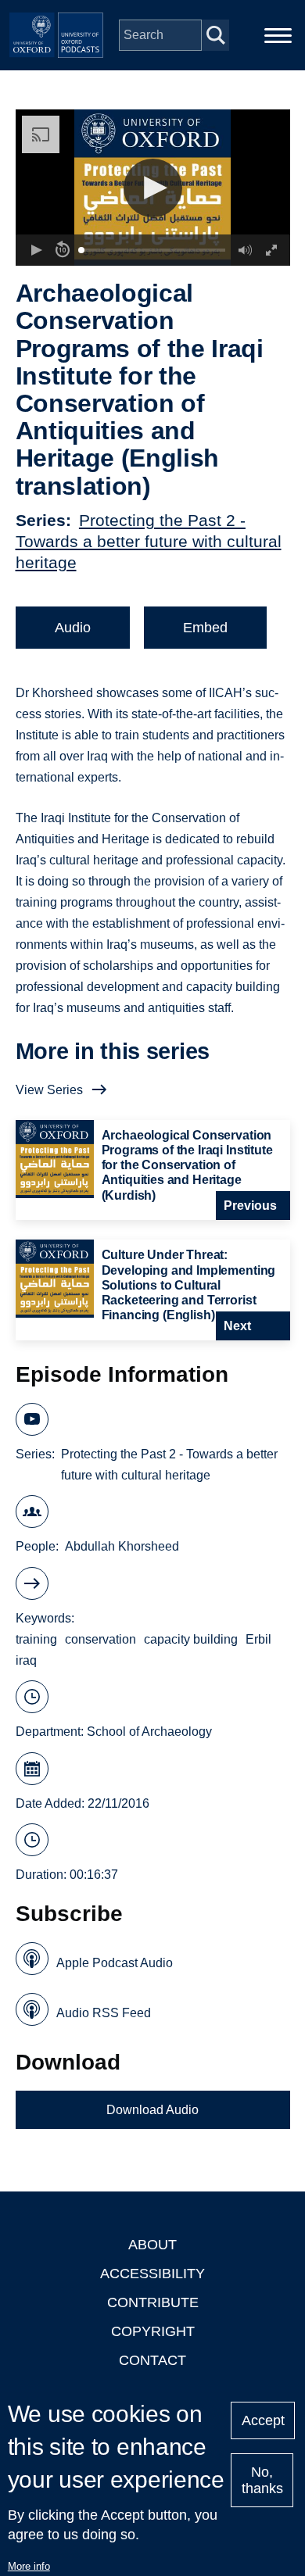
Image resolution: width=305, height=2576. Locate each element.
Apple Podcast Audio (115, 1963)
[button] (153, 188)
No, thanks (262, 2480)
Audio (73, 628)
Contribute (153, 2302)
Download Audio (152, 2110)
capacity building (191, 1639)
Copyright (153, 2331)
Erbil (258, 1639)
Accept (263, 2420)
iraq (26, 1660)
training (36, 1639)
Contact (152, 2360)
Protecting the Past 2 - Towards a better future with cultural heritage (149, 541)
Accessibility (152, 2274)
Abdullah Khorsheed (122, 1546)
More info (29, 2566)
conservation (100, 1639)
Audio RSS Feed (104, 2013)
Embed (205, 628)
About (152, 2245)
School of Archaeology (149, 1732)
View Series (49, 1090)
